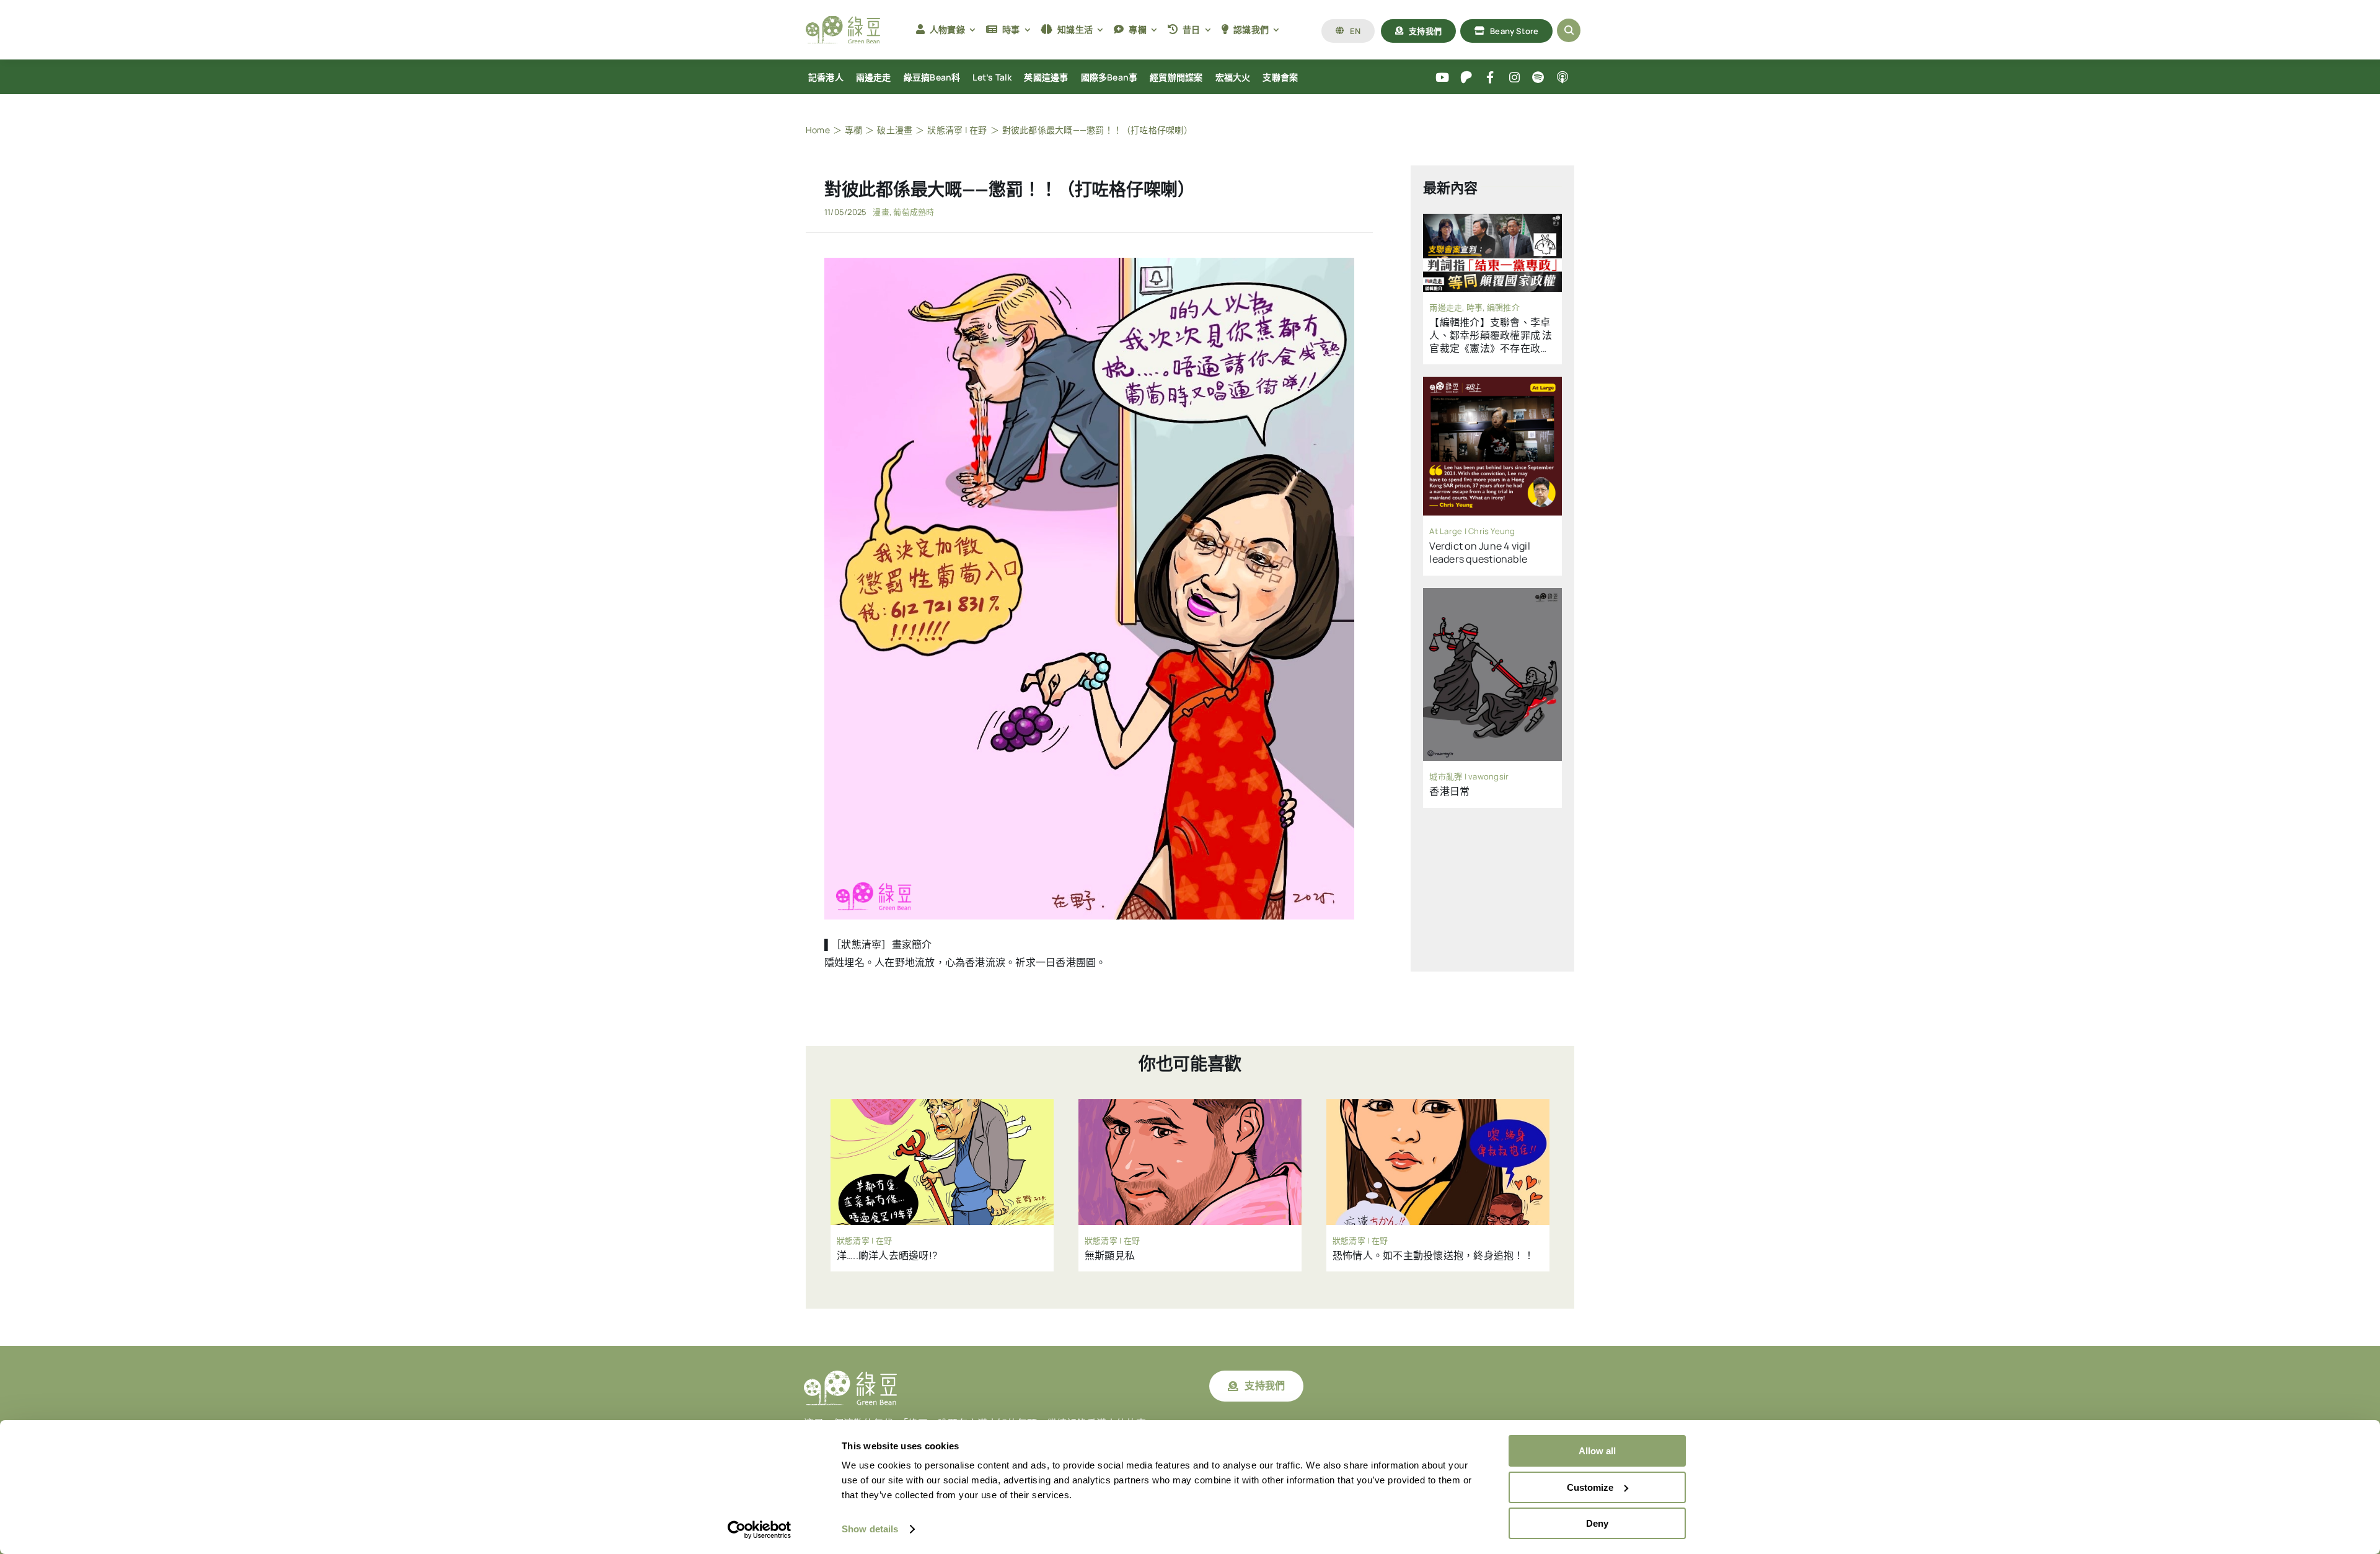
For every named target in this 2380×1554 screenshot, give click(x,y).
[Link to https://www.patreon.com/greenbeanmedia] (1466, 78)
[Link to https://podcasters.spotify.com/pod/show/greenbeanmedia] (1539, 78)
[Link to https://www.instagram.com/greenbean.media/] (1514, 78)
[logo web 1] (843, 21)
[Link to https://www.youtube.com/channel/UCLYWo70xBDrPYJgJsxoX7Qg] (1443, 78)
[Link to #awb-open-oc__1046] (1569, 30)
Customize (1590, 1487)
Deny (1597, 1523)
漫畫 (881, 212)
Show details (870, 1529)
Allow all (1597, 1451)
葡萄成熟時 (914, 212)
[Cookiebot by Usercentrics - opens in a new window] (760, 1530)
